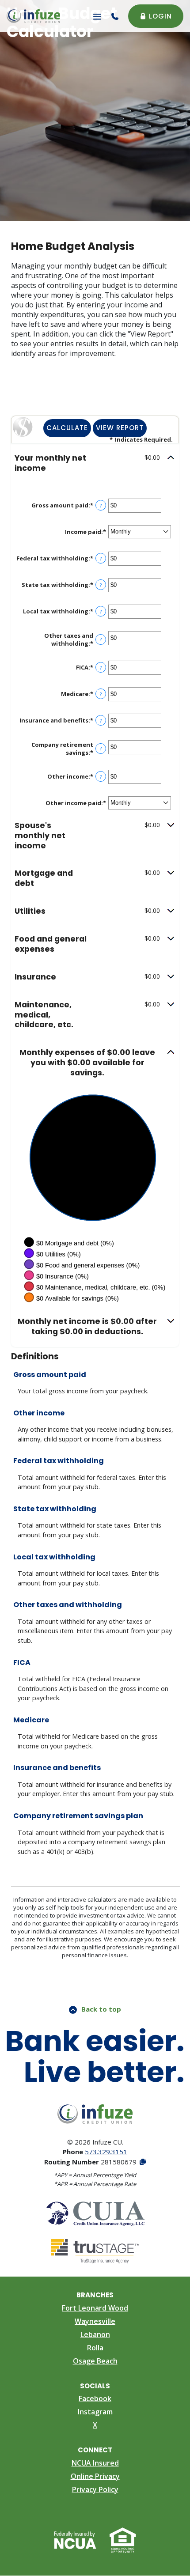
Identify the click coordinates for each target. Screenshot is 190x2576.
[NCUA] (75, 2539)
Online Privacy (95, 2476)
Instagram (95, 2412)
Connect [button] (95, 2450)
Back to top (101, 2009)
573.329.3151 (106, 2152)
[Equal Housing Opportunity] (123, 2539)
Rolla (95, 2348)
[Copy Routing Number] (142, 2162)
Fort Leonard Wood (95, 2308)
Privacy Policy (95, 2489)
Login (160, 16)
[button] (95, 463)
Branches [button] (95, 2295)
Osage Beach (95, 2361)
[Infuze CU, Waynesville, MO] (33, 16)
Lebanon (95, 2334)
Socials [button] (95, 2386)
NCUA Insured (95, 2463)
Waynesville (95, 2321)
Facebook (95, 2398)
